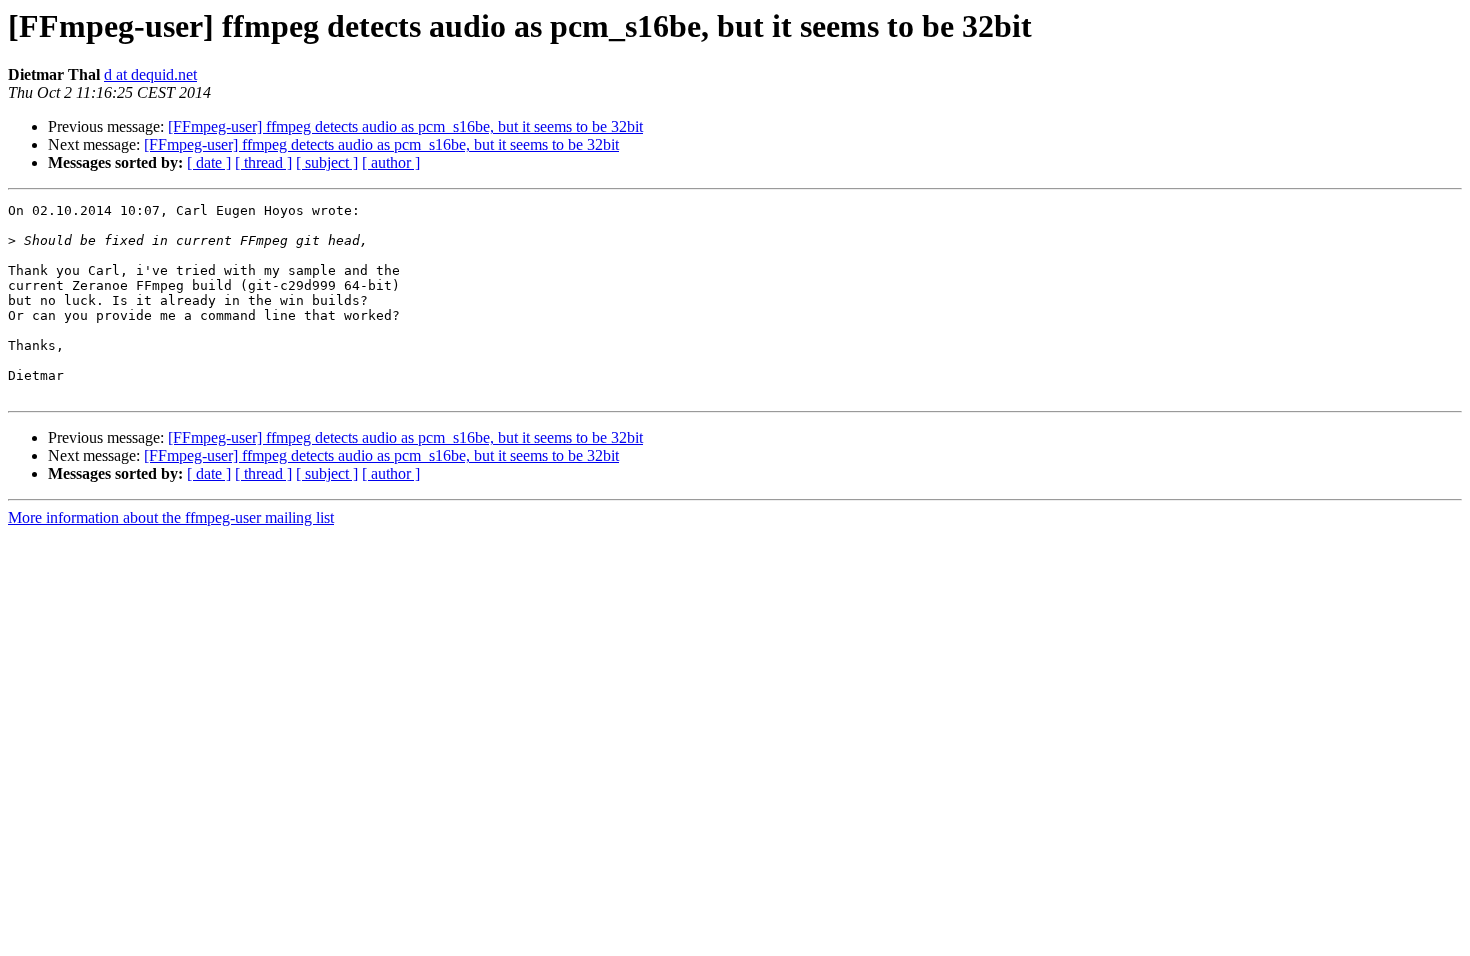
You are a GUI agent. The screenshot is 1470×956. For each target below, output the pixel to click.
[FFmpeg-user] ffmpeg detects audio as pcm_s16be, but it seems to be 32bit (405, 126)
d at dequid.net (150, 74)
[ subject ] (327, 162)
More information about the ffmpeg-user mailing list (171, 517)
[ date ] (209, 162)
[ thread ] (263, 162)
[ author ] (391, 162)
